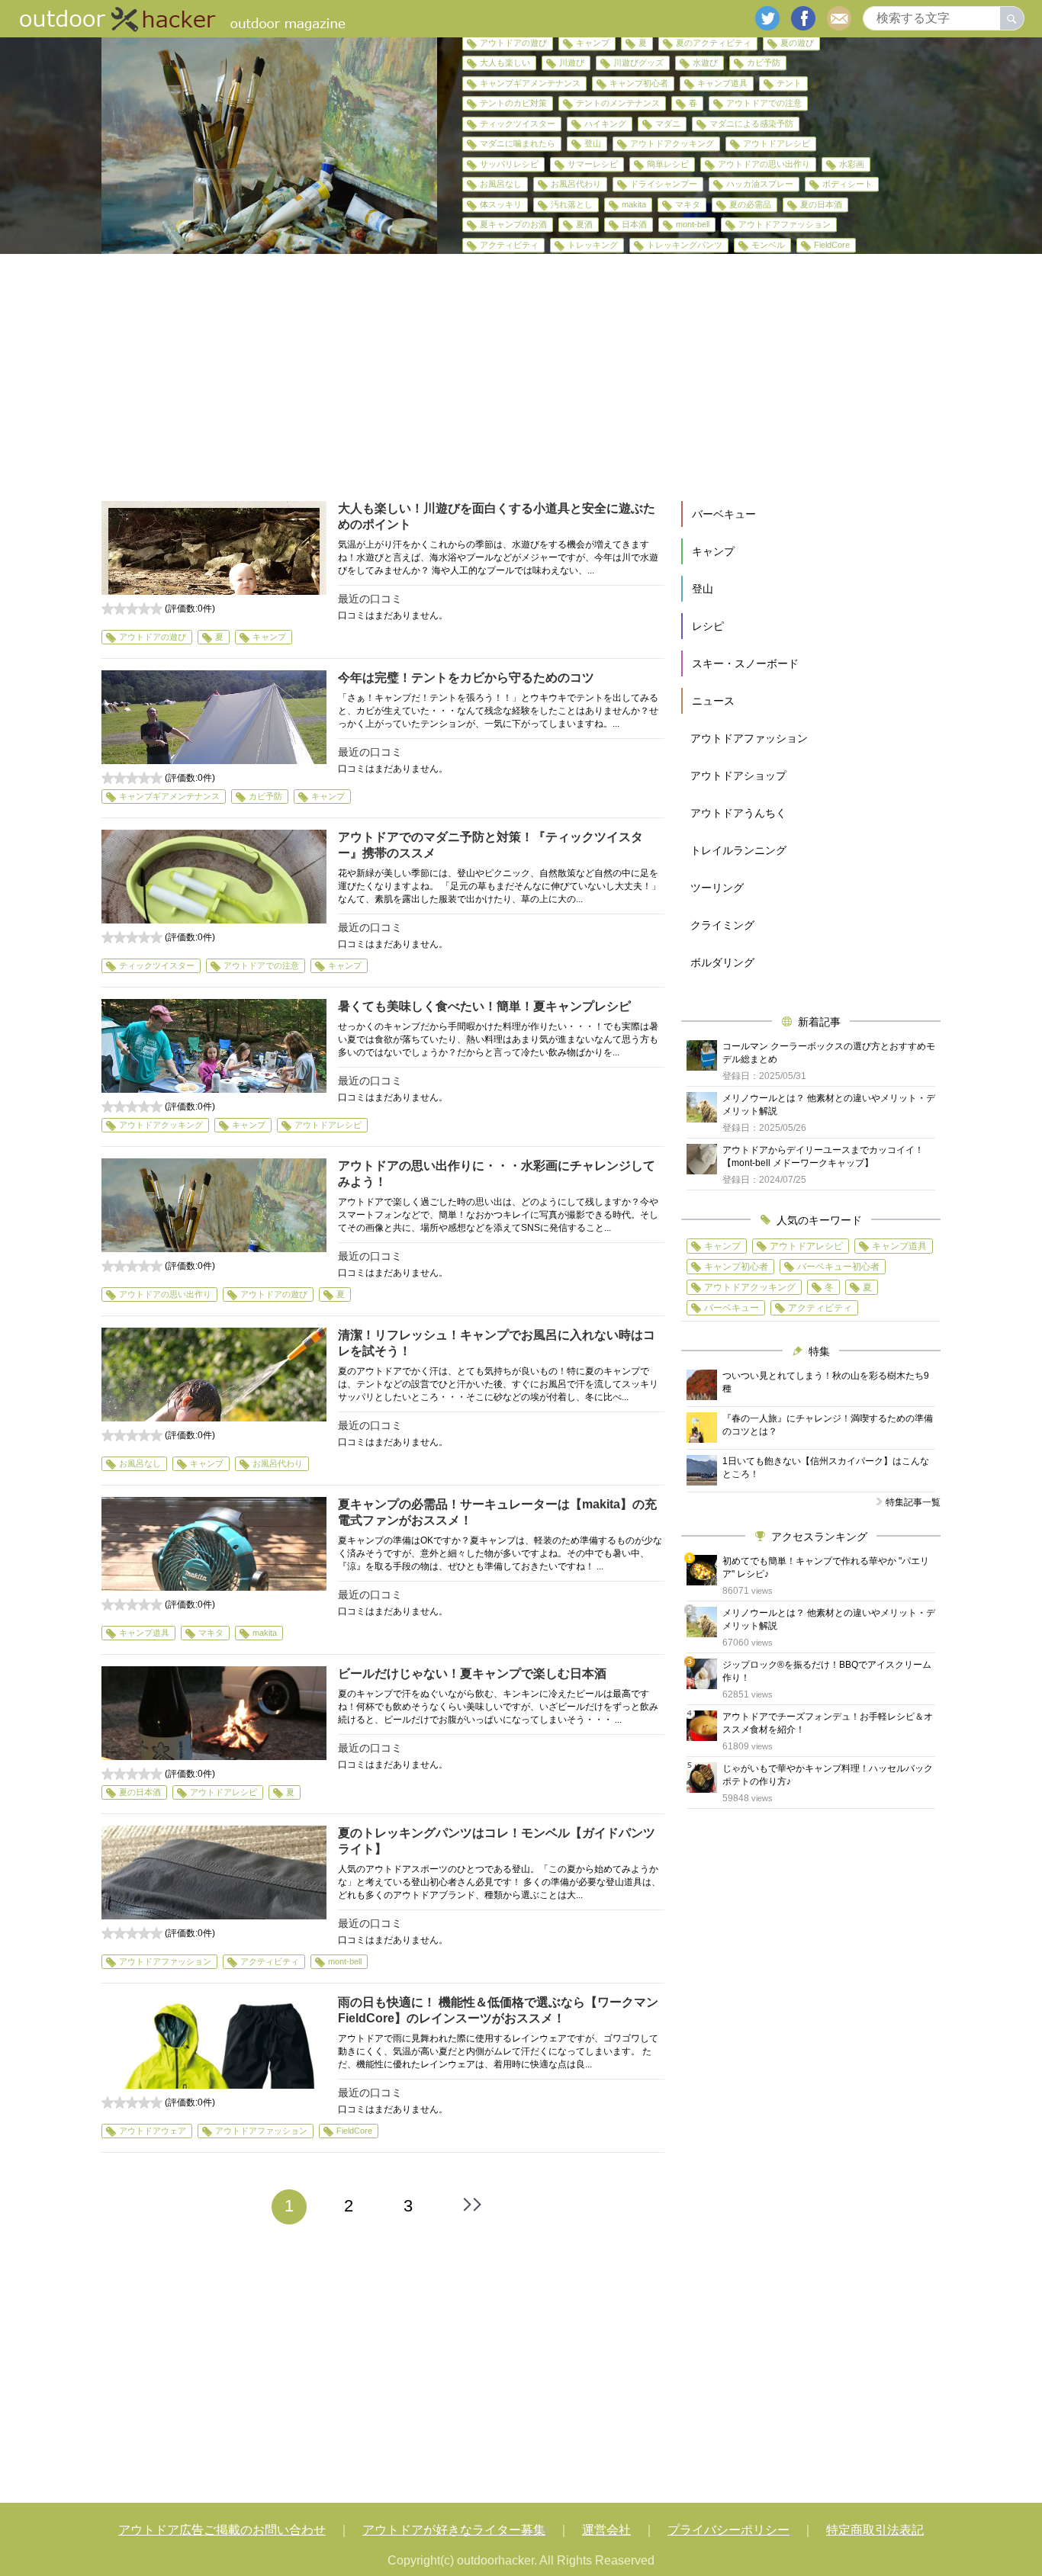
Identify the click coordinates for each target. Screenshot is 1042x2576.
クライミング (722, 925)
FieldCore (832, 245)
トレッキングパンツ (685, 245)
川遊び (572, 63)
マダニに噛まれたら (518, 143)
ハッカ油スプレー (760, 184)
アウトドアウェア (153, 2131)
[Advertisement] (521, 377)
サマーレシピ (593, 164)
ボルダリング (722, 962)
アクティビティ (509, 245)
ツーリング (717, 888)
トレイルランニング (738, 850)
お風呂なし (501, 184)
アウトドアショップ (738, 776)
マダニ (668, 124)
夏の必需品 (750, 204)
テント (789, 83)
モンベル (768, 245)
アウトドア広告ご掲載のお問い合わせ (222, 2530)
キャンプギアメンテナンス (530, 83)
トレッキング (593, 245)
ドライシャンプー (664, 184)
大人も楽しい (505, 63)
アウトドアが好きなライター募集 (454, 2530)
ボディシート (847, 184)
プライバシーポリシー (728, 2530)
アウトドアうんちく (738, 813)
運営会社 (606, 2530)
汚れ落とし (572, 204)
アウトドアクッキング (672, 143)
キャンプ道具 (722, 83)
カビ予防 (764, 63)
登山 (593, 143)
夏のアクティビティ (714, 43)
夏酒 (584, 224)
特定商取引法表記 (875, 2530)
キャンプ (593, 43)
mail (839, 18)
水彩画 (852, 164)
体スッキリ (501, 204)
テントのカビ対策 (513, 103)
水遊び (705, 63)
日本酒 (634, 224)
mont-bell (693, 224)
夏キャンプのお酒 (513, 224)
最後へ (472, 2205)
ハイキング (605, 124)
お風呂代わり (576, 184)
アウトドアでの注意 (764, 103)
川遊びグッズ (638, 63)
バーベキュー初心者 (838, 1267)
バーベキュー (724, 514)
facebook (803, 18)
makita (634, 204)
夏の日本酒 (821, 204)
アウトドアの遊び (513, 43)
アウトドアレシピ (777, 143)
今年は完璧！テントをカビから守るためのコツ (466, 678)
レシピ (708, 626)
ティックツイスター (518, 124)
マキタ (688, 204)
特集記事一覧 (913, 1502)
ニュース (713, 701)
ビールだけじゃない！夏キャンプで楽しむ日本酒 (472, 1673)
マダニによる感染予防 (751, 124)
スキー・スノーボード (745, 663)
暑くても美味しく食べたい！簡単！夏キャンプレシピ (484, 1006)
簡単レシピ (668, 164)
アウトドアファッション (785, 224)
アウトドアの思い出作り (764, 164)
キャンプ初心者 (639, 83)
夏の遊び (797, 43)
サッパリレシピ (509, 164)
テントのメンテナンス (618, 103)
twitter (767, 18)
